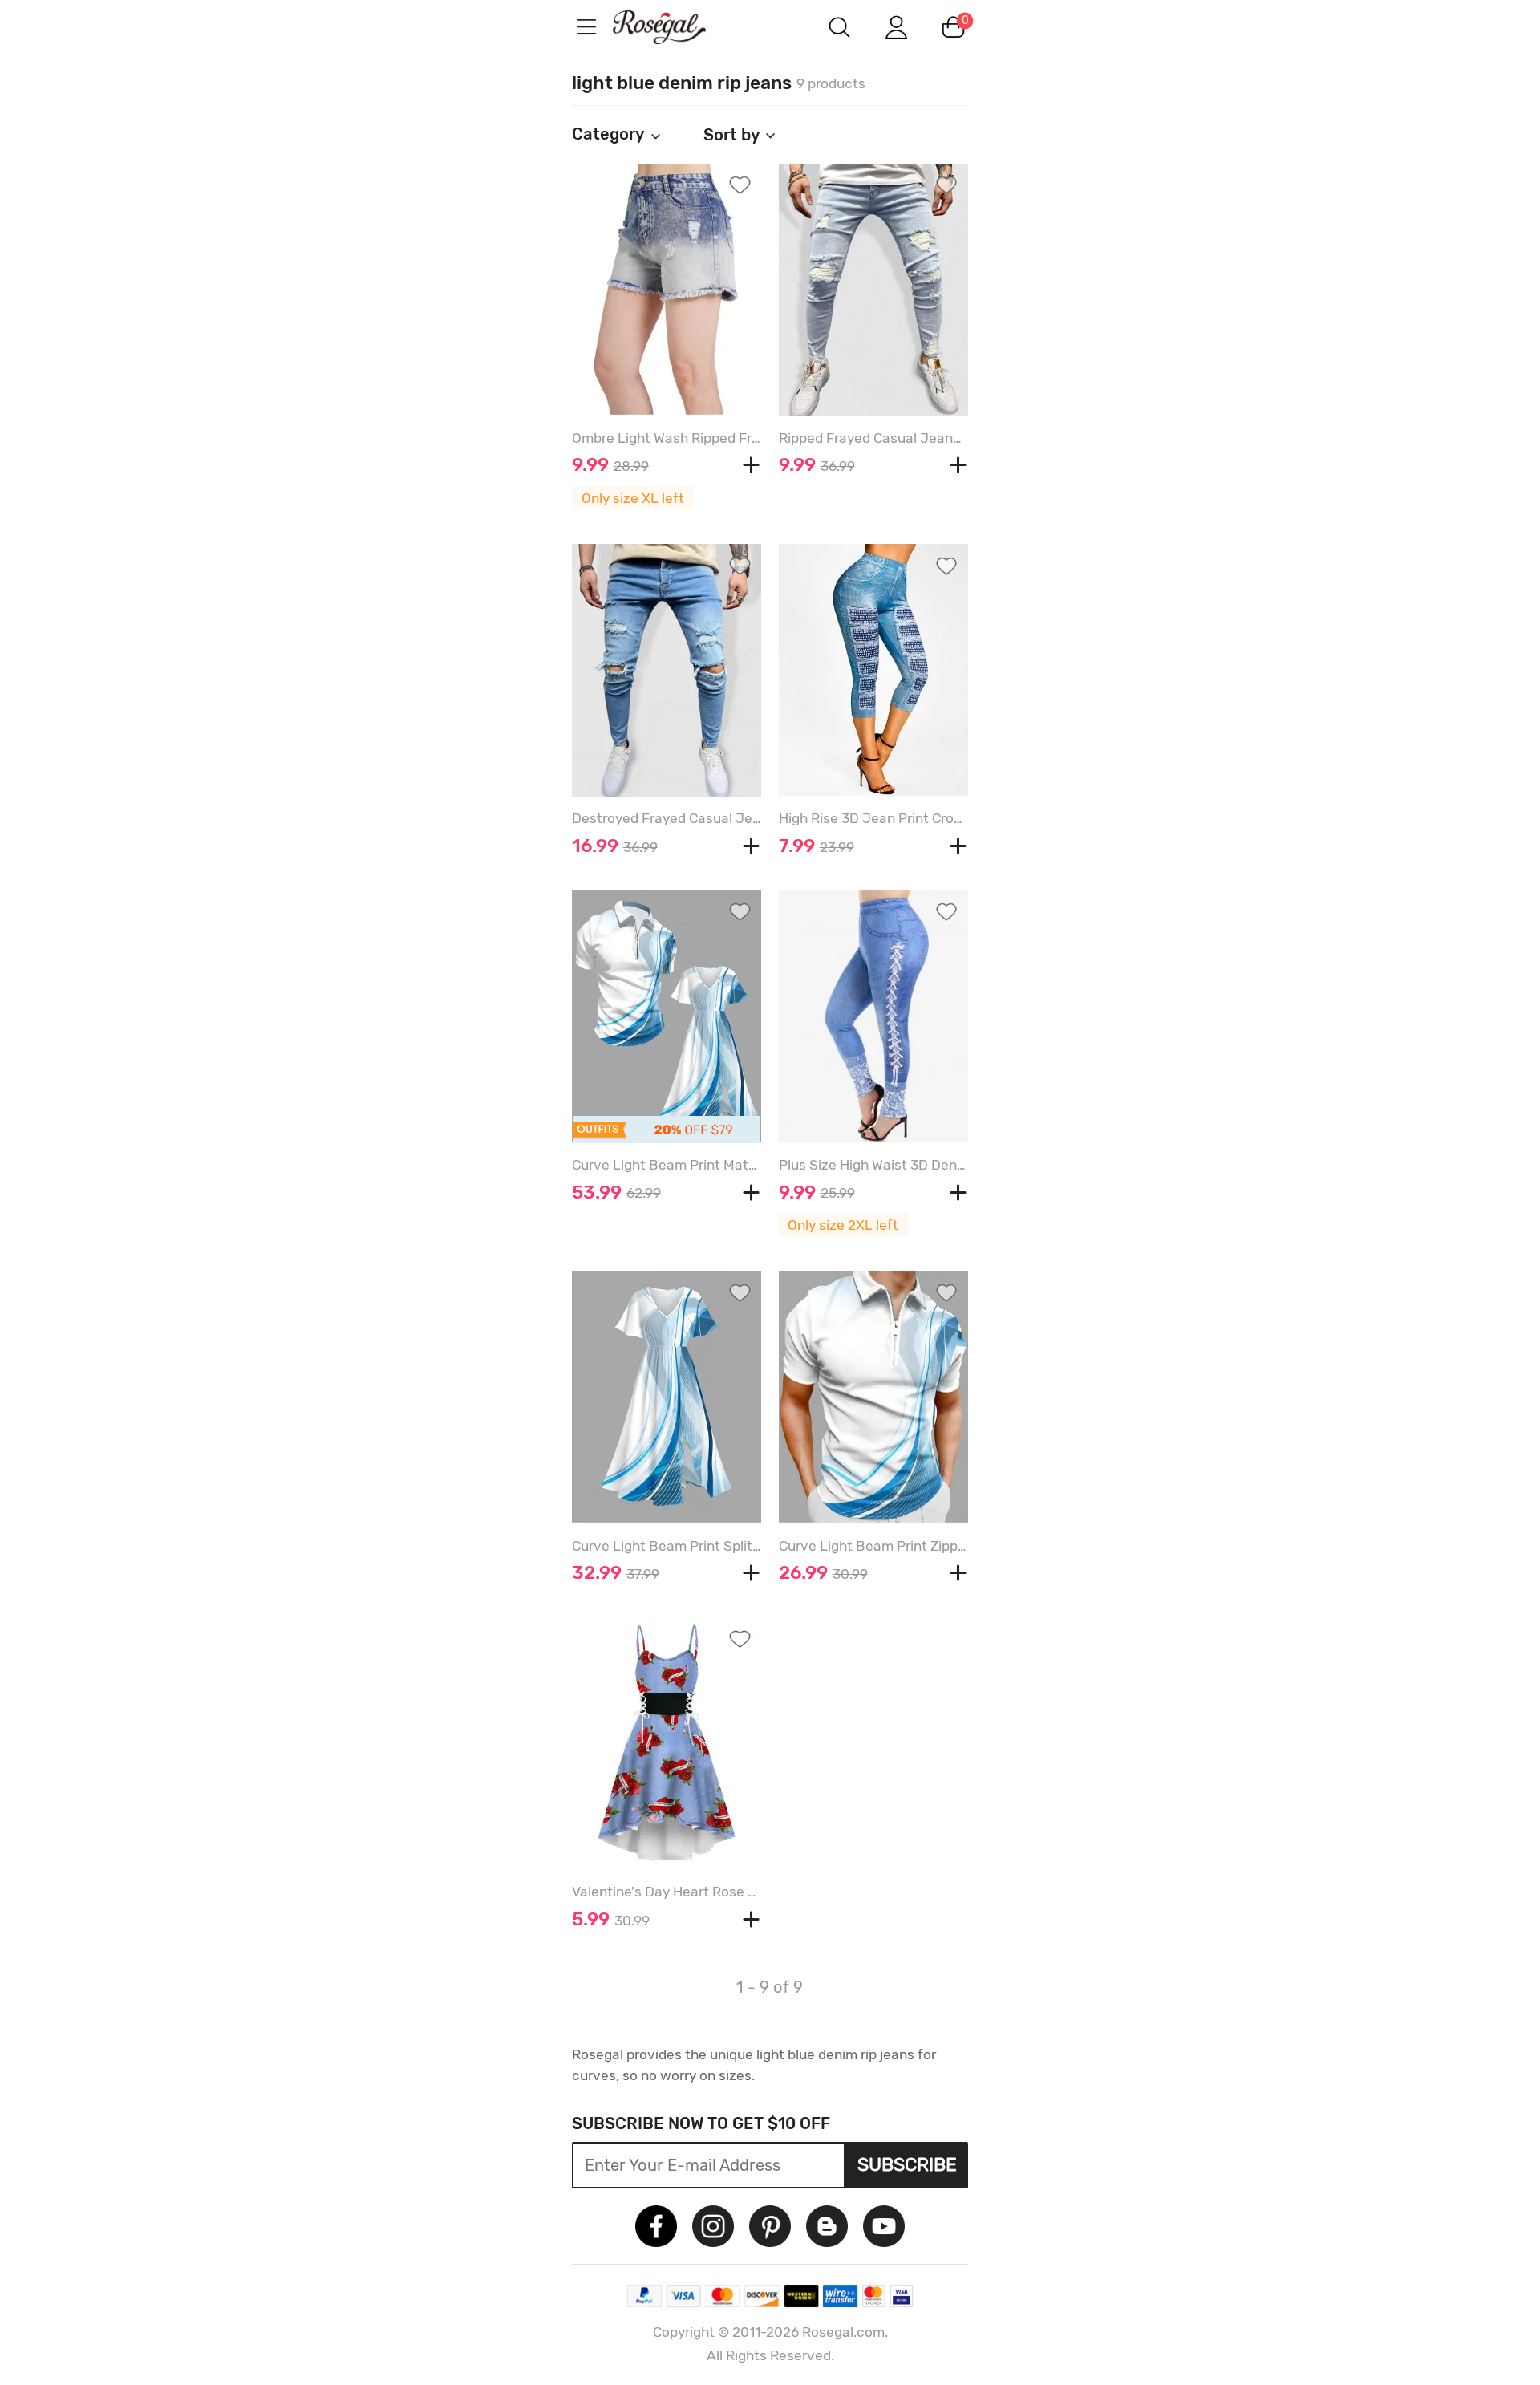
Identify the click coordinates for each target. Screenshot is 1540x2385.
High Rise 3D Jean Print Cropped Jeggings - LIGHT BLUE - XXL (873, 818)
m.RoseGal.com (674, 27)
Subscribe (907, 2164)
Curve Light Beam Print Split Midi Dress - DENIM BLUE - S (667, 1546)
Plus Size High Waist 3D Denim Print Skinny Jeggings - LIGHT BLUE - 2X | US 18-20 (873, 1165)
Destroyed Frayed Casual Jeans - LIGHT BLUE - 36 (667, 818)
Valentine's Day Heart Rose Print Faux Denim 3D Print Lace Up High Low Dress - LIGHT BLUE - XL (667, 1892)
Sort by (732, 135)
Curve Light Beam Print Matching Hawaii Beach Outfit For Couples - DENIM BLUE (667, 1165)
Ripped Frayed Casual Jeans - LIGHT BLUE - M (873, 438)
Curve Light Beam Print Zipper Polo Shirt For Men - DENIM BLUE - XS (873, 1546)
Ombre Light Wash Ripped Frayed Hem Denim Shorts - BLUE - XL (667, 438)
